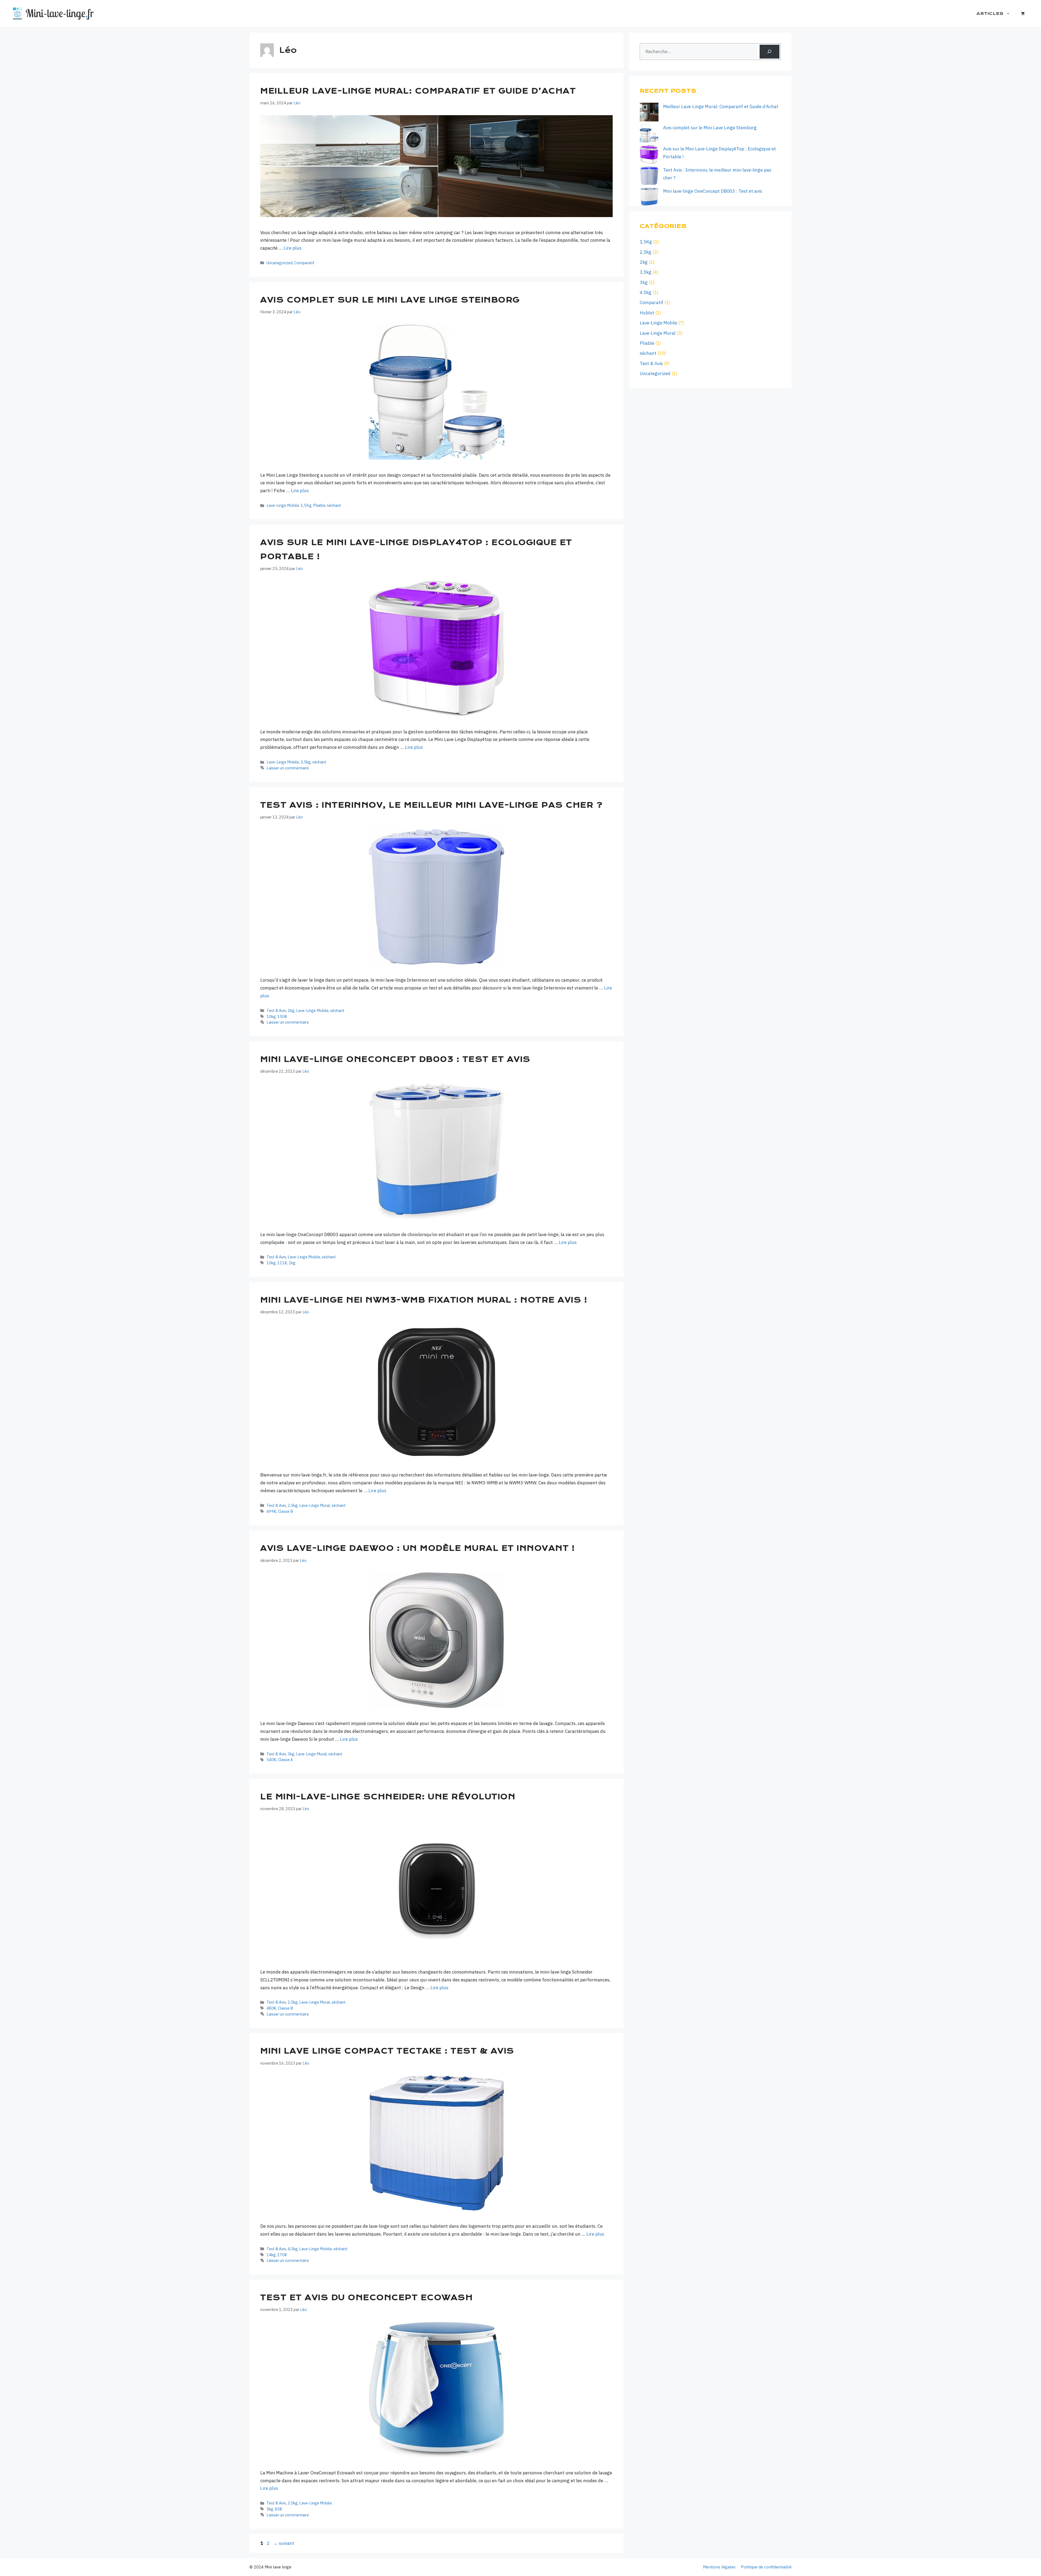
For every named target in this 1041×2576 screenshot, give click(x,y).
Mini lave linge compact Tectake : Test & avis (387, 2051)
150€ (282, 1016)
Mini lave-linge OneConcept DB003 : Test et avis (395, 1059)
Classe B (285, 1511)
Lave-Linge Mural (315, 1505)
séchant (334, 505)
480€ (271, 2008)
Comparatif (304, 263)
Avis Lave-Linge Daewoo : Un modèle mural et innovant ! (417, 1548)
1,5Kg (306, 505)
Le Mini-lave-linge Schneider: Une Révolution (388, 1797)
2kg (291, 1010)
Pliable (319, 505)
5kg (270, 2509)
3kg (291, 1754)
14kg (271, 2255)
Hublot (647, 313)
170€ (282, 2255)
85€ (279, 2509)
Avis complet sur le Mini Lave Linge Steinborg (391, 300)
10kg (271, 1016)
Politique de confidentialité (766, 2567)
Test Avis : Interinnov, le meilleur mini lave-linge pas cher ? (431, 805)
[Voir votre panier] (1023, 14)
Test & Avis (276, 1010)
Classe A (285, 1760)
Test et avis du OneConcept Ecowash (367, 2298)
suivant (284, 2543)
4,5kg (293, 2249)
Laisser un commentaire (288, 768)
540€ (271, 1760)
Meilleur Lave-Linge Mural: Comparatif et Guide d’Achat (418, 91)
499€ (271, 1511)
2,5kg (293, 1505)
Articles (990, 14)
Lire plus (293, 248)
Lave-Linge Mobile (283, 505)
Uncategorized (279, 263)
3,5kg (306, 762)
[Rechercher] (769, 52)
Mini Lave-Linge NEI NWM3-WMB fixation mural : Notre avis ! (425, 1300)
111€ (282, 1263)
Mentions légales (719, 2567)
